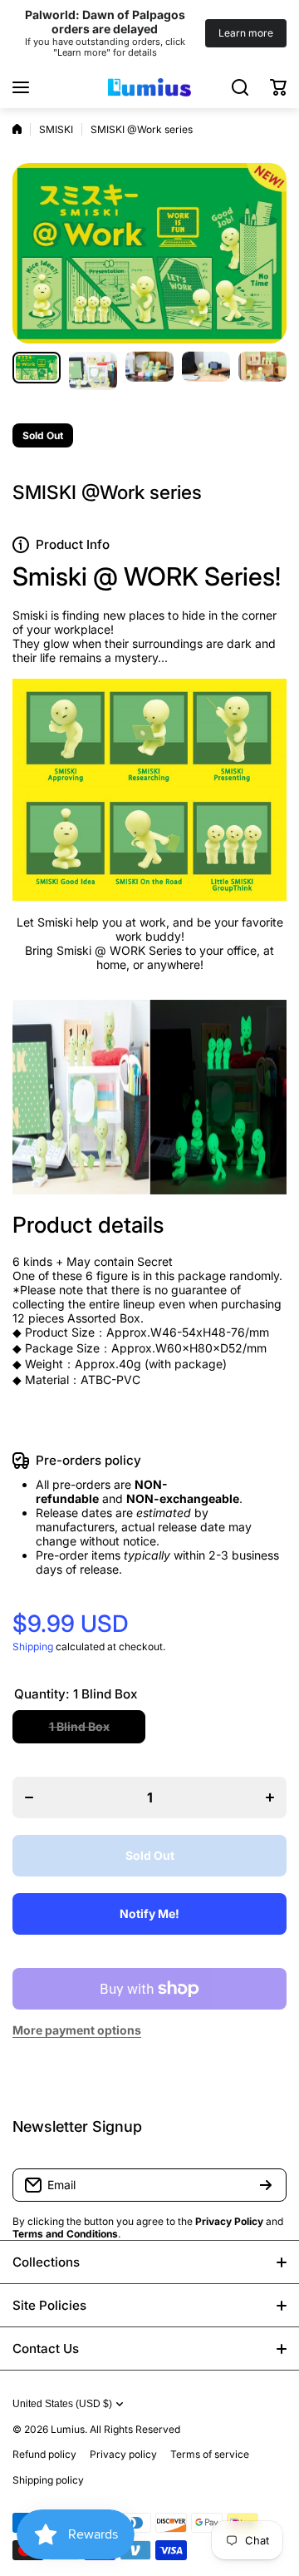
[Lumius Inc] (149, 87)
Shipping (33, 1646)
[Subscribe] (266, 2185)
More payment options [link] (77, 2030)
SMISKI (56, 129)
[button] (278, 87)
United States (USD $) (62, 2404)
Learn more (246, 33)
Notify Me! (149, 1913)
